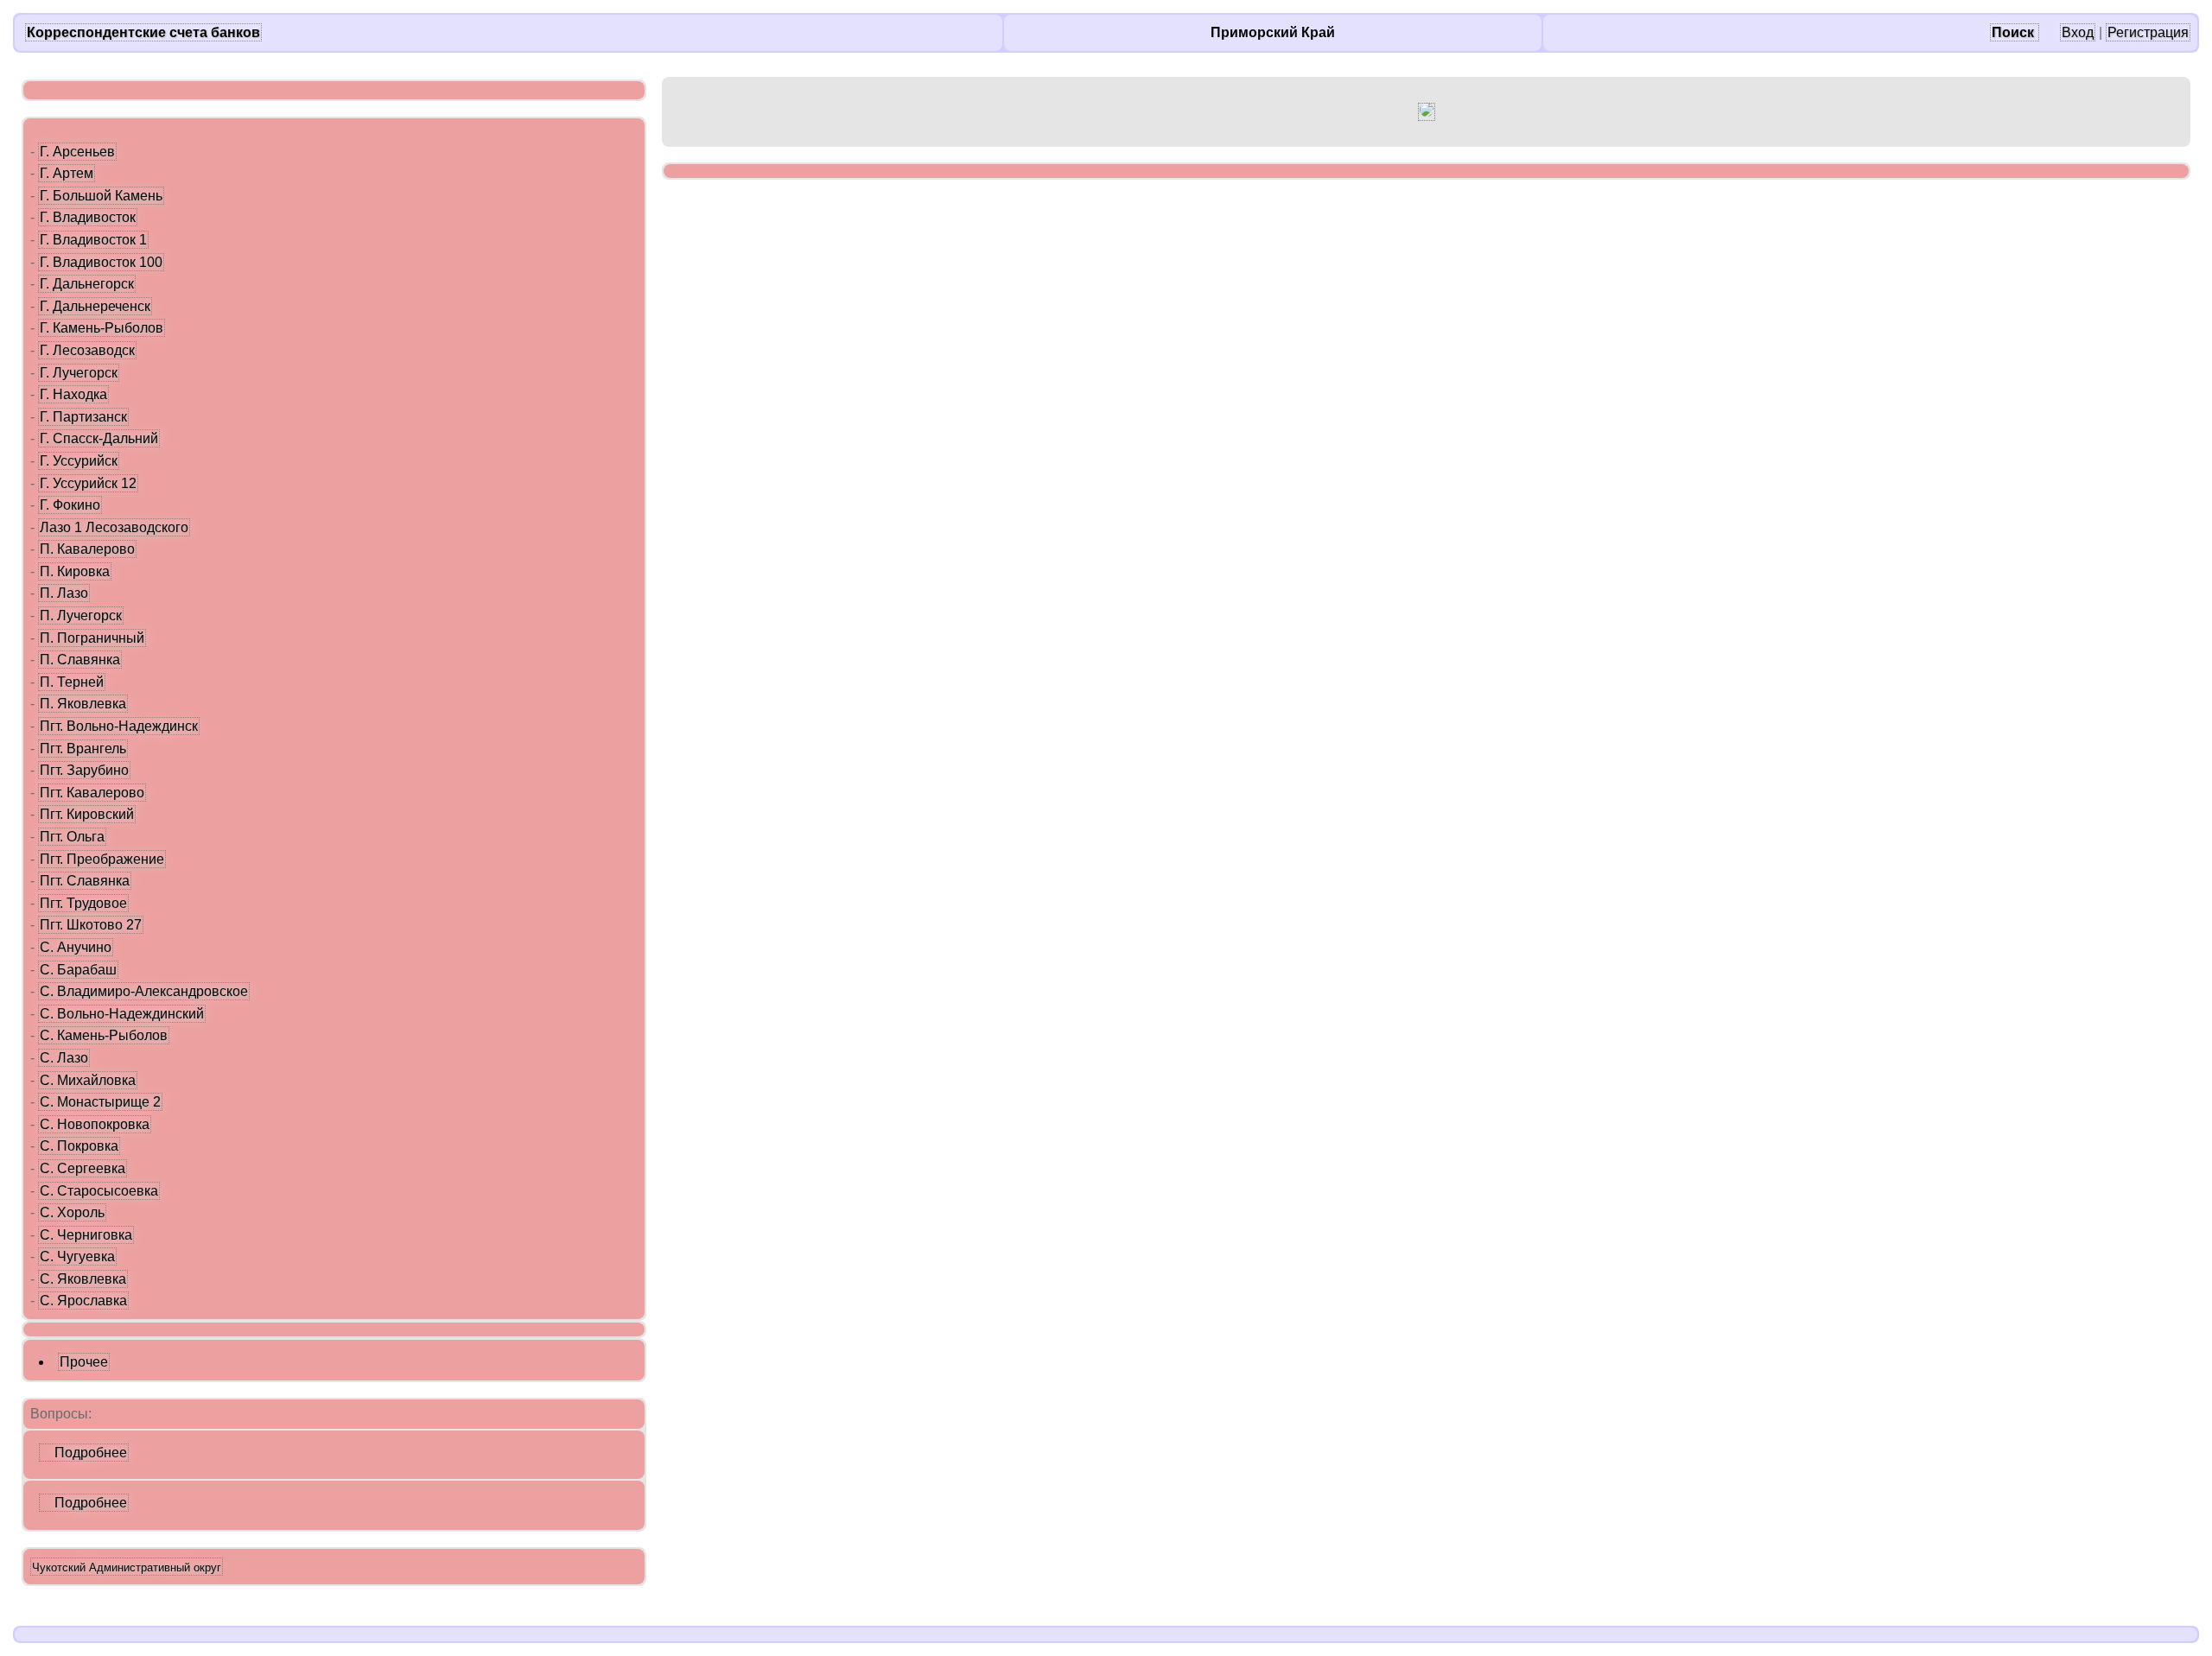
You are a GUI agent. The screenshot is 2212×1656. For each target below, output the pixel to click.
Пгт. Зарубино (84, 770)
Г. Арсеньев (77, 152)
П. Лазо (64, 593)
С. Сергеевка (83, 1168)
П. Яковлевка (83, 704)
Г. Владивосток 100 (101, 262)
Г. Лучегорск (79, 373)
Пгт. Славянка (85, 881)
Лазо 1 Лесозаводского (114, 527)
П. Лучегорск (81, 615)
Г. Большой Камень (101, 196)
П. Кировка (75, 571)
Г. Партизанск (83, 417)
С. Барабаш (78, 970)
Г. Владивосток (88, 217)
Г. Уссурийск (79, 461)
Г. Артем (67, 173)
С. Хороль (72, 1212)
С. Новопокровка (95, 1124)
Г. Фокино (70, 505)
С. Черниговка (86, 1235)
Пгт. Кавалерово (92, 793)
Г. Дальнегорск (87, 284)
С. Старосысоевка (99, 1191)
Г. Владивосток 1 (93, 240)
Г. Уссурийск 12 (88, 483)
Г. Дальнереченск (95, 306)
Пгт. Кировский (87, 814)
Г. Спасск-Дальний (99, 438)
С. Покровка (79, 1146)
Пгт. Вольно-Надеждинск (119, 726)
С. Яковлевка (83, 1279)
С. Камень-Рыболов (104, 1035)
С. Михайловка (88, 1080)
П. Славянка (80, 660)
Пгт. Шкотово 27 (91, 925)
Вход (2078, 32)
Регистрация (2148, 32)
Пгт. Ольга (72, 837)
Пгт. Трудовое (83, 903)
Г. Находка (73, 394)
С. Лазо (64, 1058)
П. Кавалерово (87, 549)
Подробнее (84, 1453)
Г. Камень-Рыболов (102, 328)
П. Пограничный (92, 638)
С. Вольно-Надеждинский (122, 1014)
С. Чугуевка (77, 1256)
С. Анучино (76, 947)
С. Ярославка (83, 1301)
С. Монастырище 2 (100, 1102)
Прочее (84, 1362)
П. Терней (72, 682)
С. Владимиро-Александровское (144, 991)
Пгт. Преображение (102, 859)
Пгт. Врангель (83, 749)
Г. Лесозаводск (87, 350)
